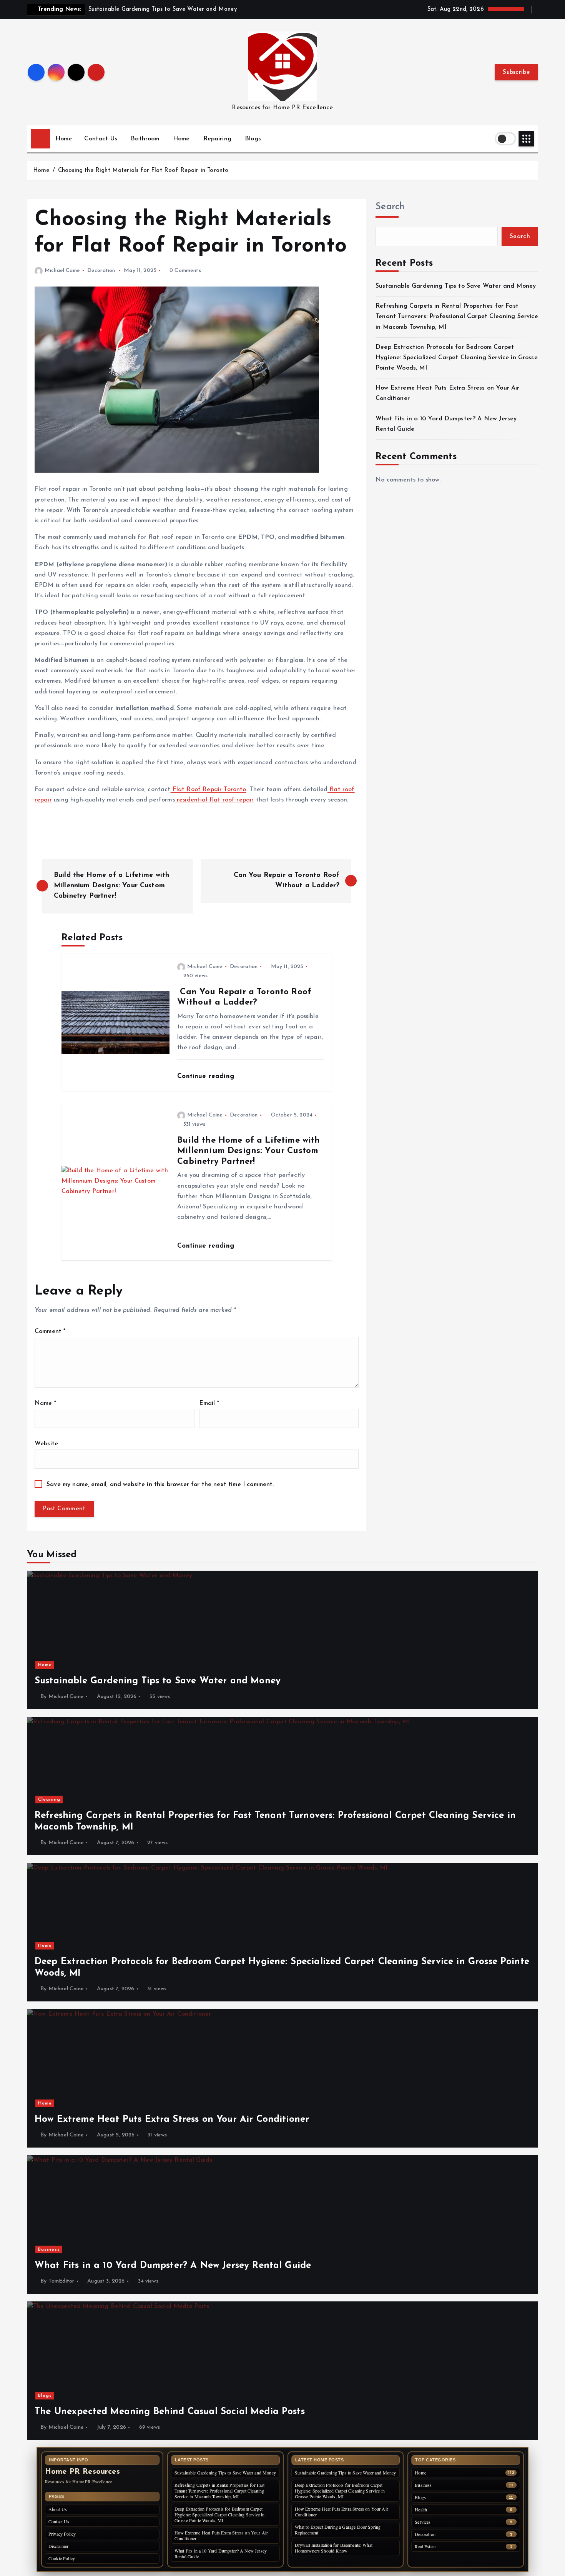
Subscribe (516, 72)
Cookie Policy (62, 2558)
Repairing (217, 139)
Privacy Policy (62, 2534)
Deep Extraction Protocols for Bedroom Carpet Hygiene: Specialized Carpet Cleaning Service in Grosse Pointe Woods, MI (457, 358)
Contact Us (101, 139)
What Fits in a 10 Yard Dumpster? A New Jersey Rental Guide (221, 2554)
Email (209, 1403)
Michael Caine (62, 271)
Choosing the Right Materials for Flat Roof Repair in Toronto (143, 171)
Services (423, 2522)
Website (46, 1444)
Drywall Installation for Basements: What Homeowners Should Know (334, 2548)
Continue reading (207, 1076)
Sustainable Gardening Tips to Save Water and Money (456, 286)
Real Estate (425, 2547)
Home (64, 139)
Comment (50, 1331)
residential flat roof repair (214, 800)
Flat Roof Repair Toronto (209, 790)
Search (390, 207)
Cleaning (49, 1800)
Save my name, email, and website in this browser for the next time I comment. (160, 1485)
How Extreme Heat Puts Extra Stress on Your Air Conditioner (221, 2535)
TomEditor (61, 2281)
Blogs (253, 139)
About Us (58, 2509)
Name (45, 1403)
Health (421, 2510)
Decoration (101, 271)
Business (49, 2249)
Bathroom (145, 139)
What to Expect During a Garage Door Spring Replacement (338, 2530)
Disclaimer (59, 2546)
